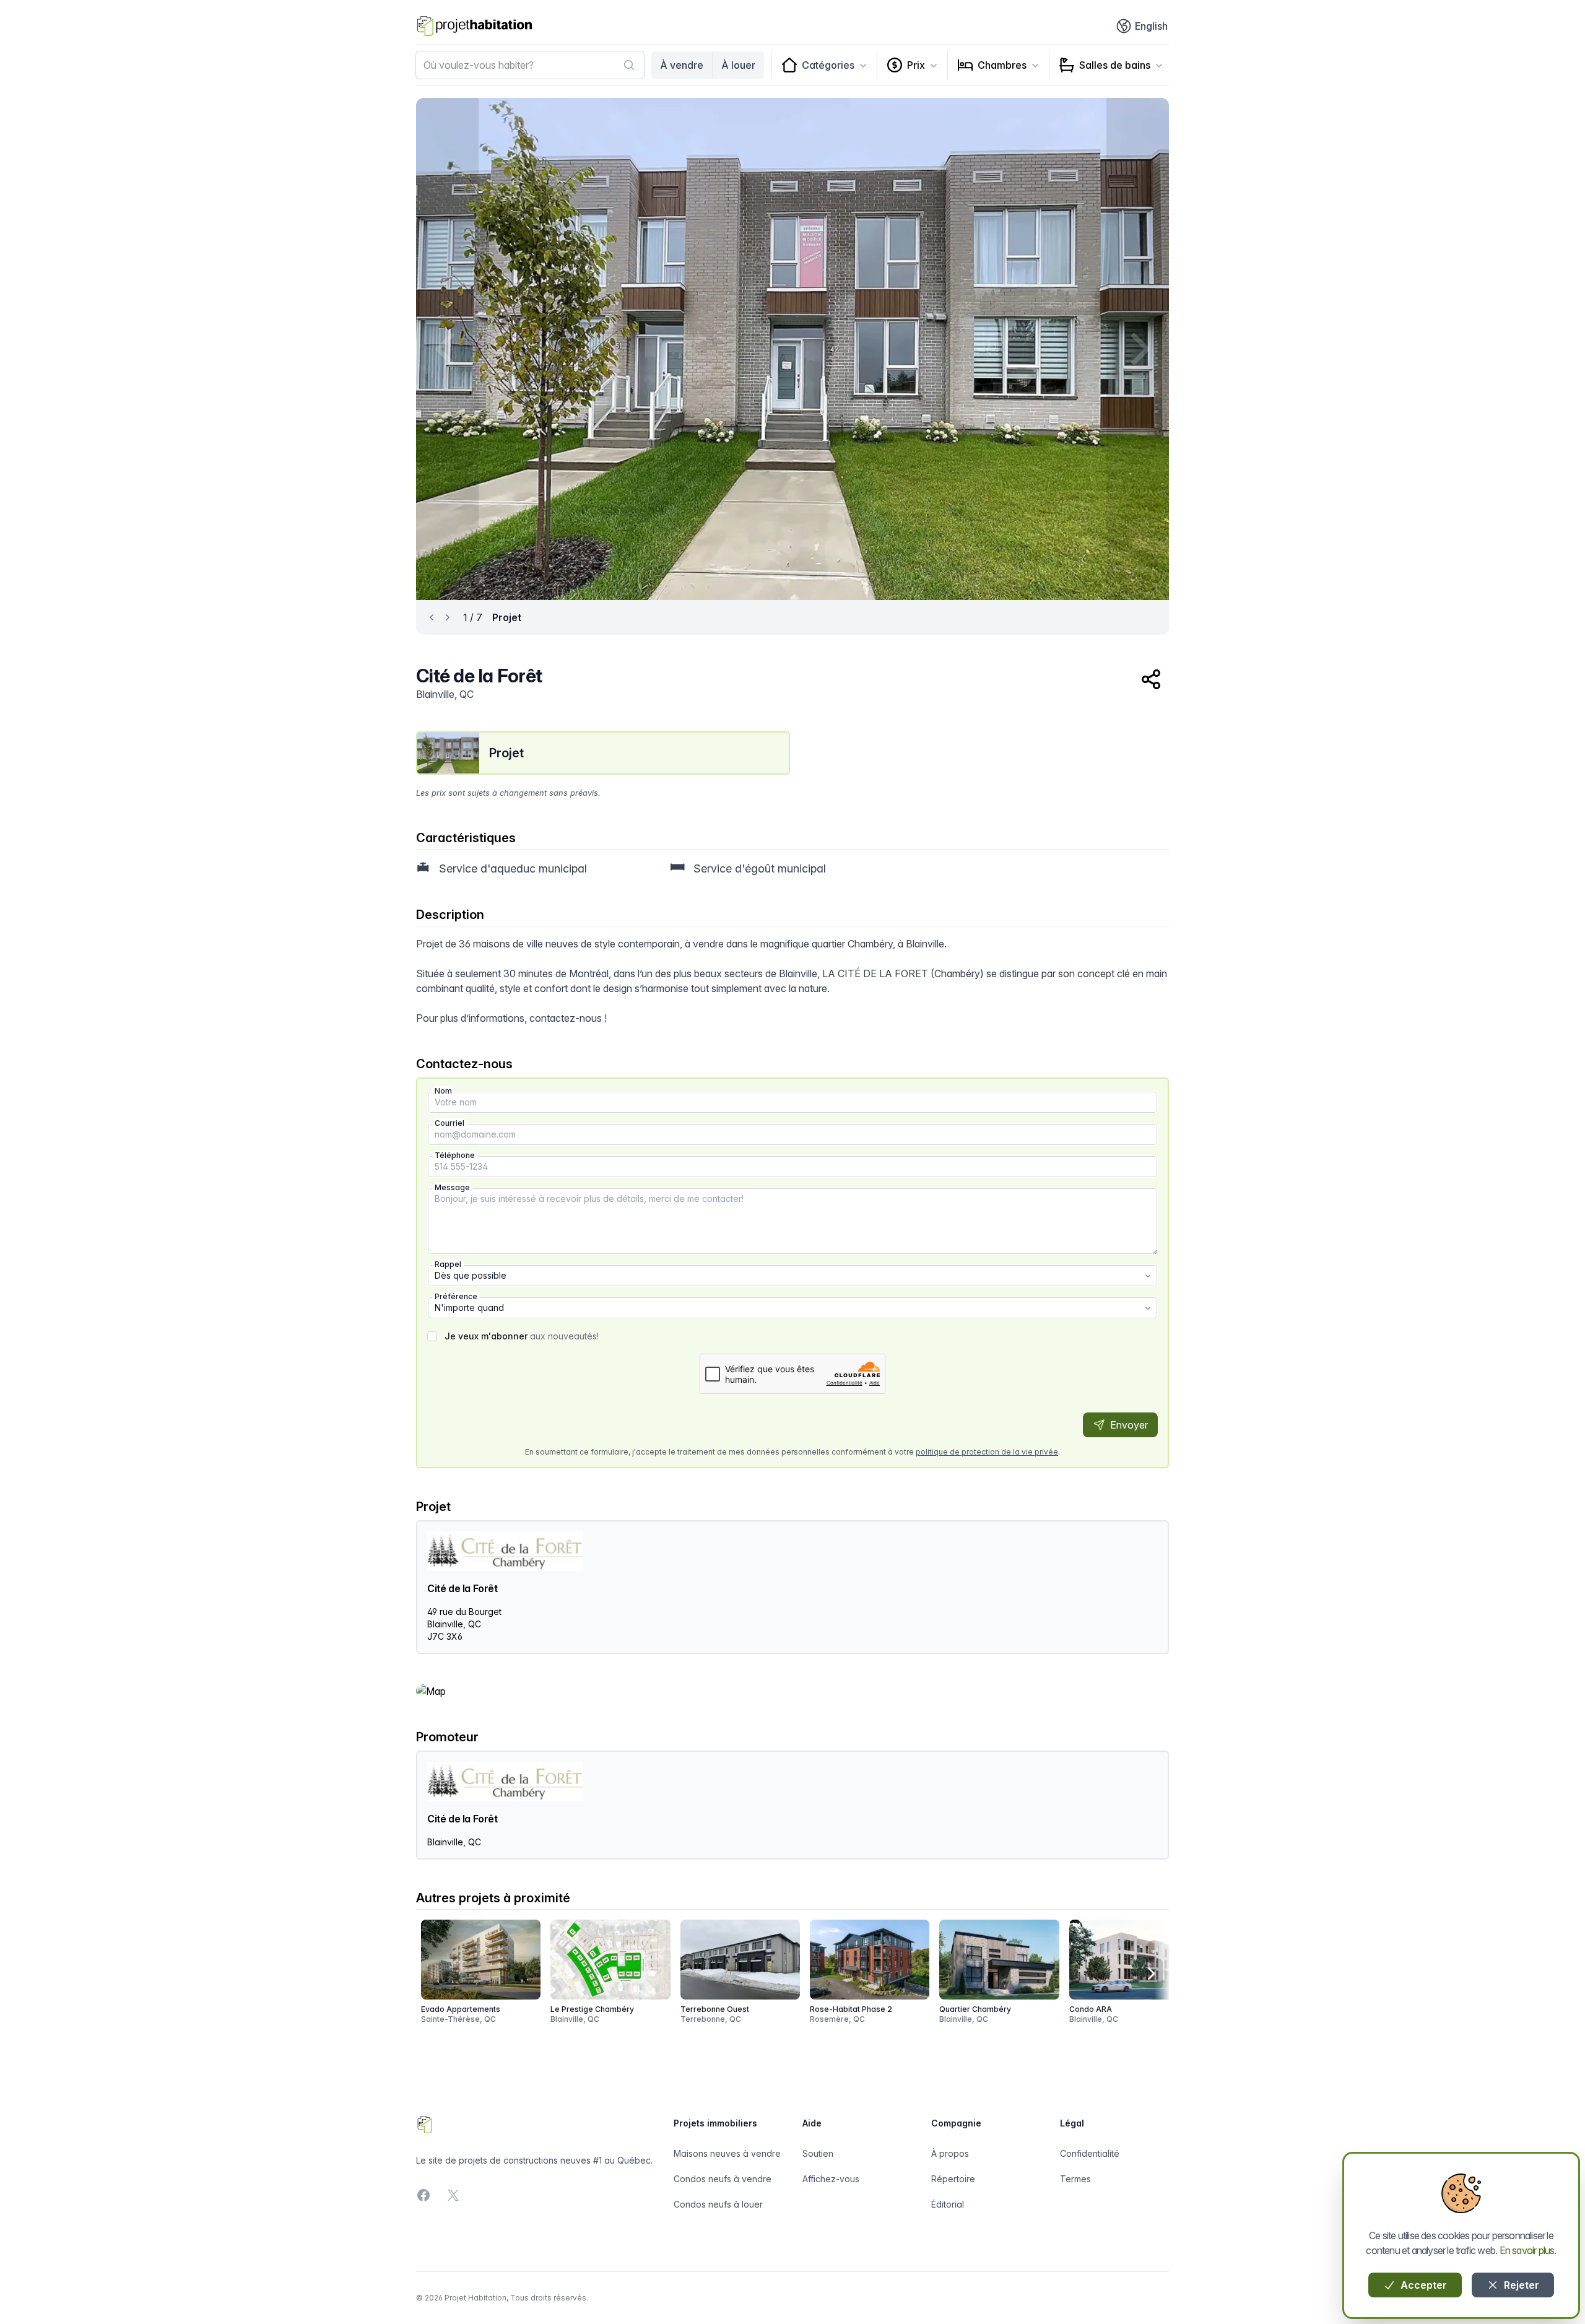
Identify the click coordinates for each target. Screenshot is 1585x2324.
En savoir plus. (1528, 2250)
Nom (443, 1091)
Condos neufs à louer (718, 2204)
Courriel (449, 1123)
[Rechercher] (629, 65)
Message (452, 1187)
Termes (1075, 2179)
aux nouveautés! (522, 1336)
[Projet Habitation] (475, 26)
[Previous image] (447, 349)
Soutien (818, 2153)
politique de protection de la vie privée (987, 1452)
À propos (950, 2153)
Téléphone (455, 1155)
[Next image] (1138, 349)
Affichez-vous (831, 2179)
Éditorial (948, 2204)
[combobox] (530, 65)
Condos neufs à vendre (723, 2179)
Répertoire (953, 2179)
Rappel (448, 1264)
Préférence (456, 1296)
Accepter (1422, 2285)
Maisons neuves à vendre (727, 2153)
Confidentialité (1090, 2153)
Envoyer (1128, 1425)
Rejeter (1520, 2285)
